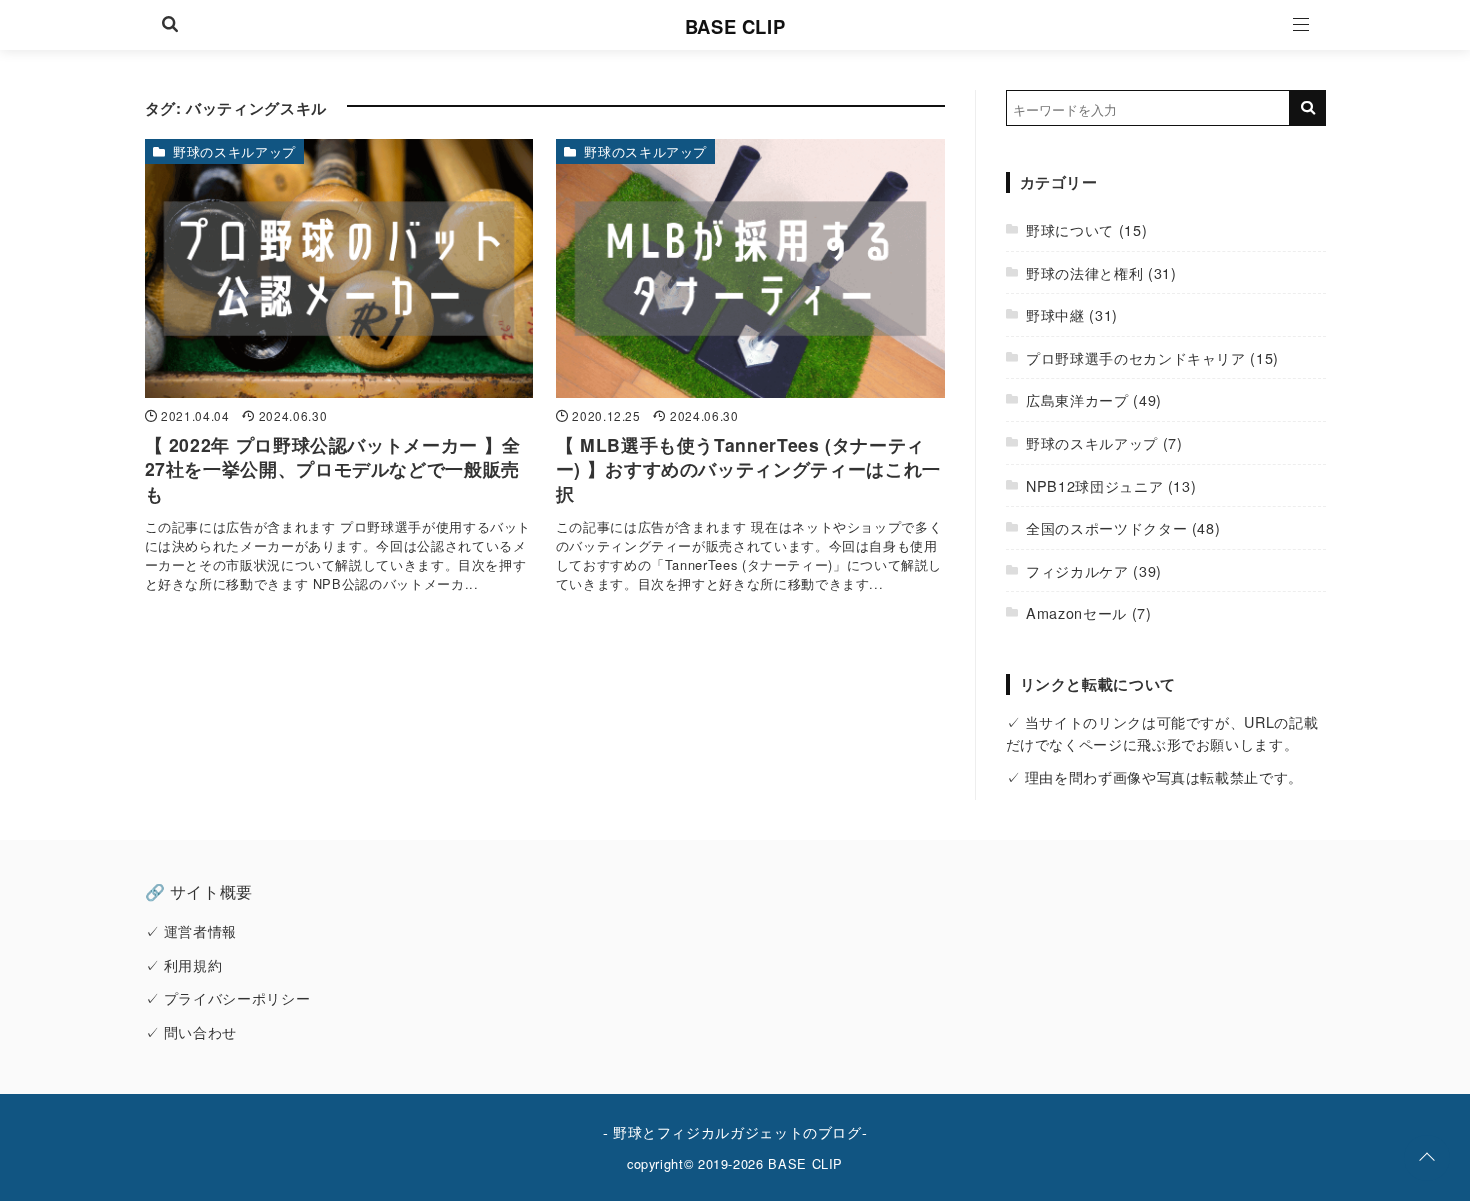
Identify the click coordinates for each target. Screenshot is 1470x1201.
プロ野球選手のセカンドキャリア (1136, 357)
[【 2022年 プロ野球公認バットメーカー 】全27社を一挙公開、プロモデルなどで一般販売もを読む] (339, 268)
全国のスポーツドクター (1106, 527)
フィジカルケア (1077, 570)
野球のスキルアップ (234, 151)
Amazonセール (1076, 612)
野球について (1070, 229)
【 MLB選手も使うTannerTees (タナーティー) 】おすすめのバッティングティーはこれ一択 (748, 469)
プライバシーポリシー (237, 997)
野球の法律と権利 (1084, 272)
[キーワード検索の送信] (1308, 108)
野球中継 (1055, 314)
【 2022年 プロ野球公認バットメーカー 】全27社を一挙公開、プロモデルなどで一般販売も (333, 469)
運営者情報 (200, 930)
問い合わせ (200, 1031)
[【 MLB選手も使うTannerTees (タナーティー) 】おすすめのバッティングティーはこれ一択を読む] (750, 268)
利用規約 (193, 964)
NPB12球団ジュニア (1094, 485)
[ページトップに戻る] (1427, 1158)
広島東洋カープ (1077, 399)
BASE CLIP (735, 26)
